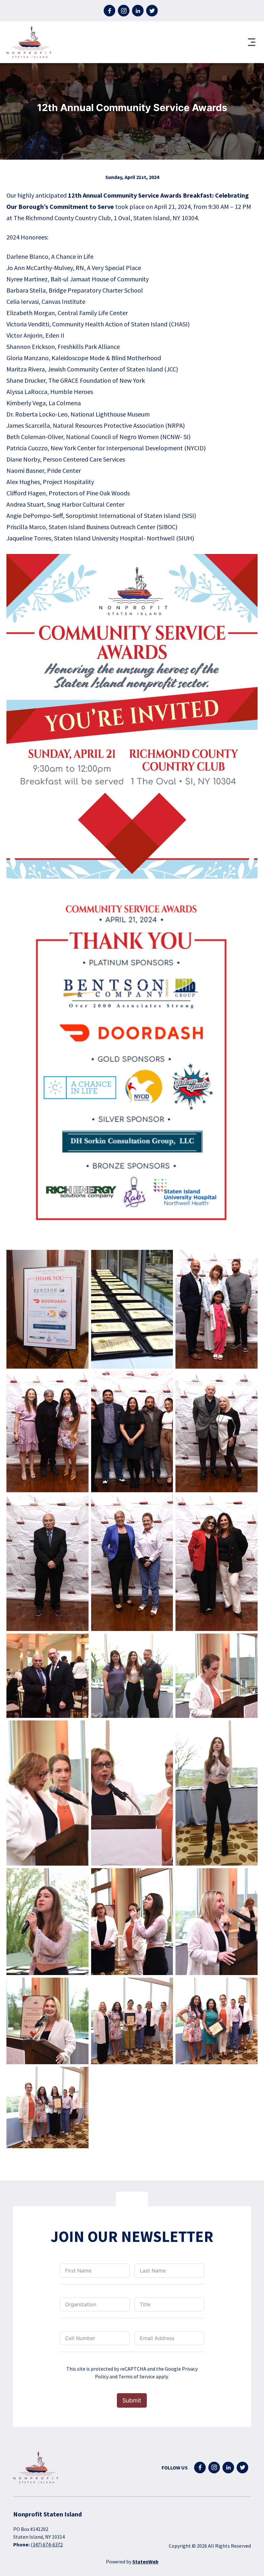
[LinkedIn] (138, 11)
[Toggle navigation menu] (252, 42)
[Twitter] (152, 11)
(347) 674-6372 (47, 2544)
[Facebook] (109, 11)
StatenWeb (145, 2562)
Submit (132, 2400)
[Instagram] (124, 11)
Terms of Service (137, 2376)
